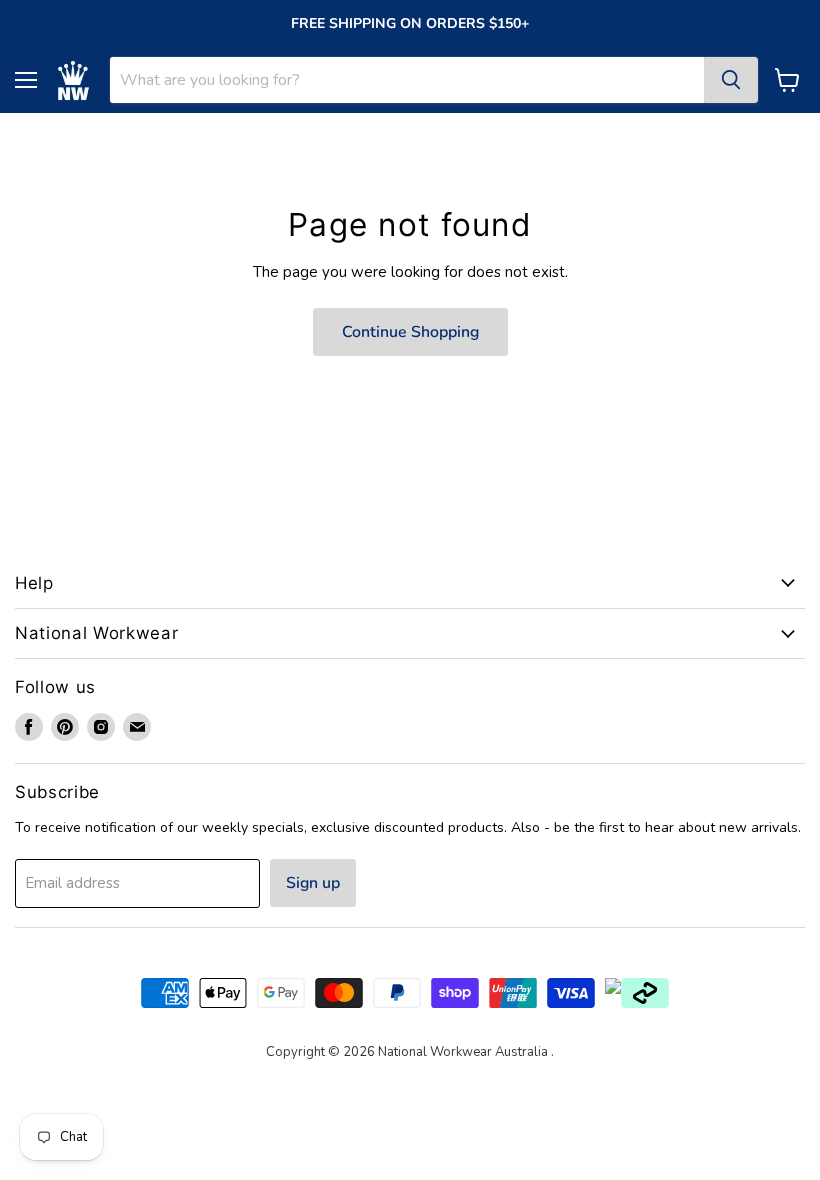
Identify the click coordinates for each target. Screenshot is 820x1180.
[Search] (731, 80)
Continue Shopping (410, 332)
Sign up (313, 883)
